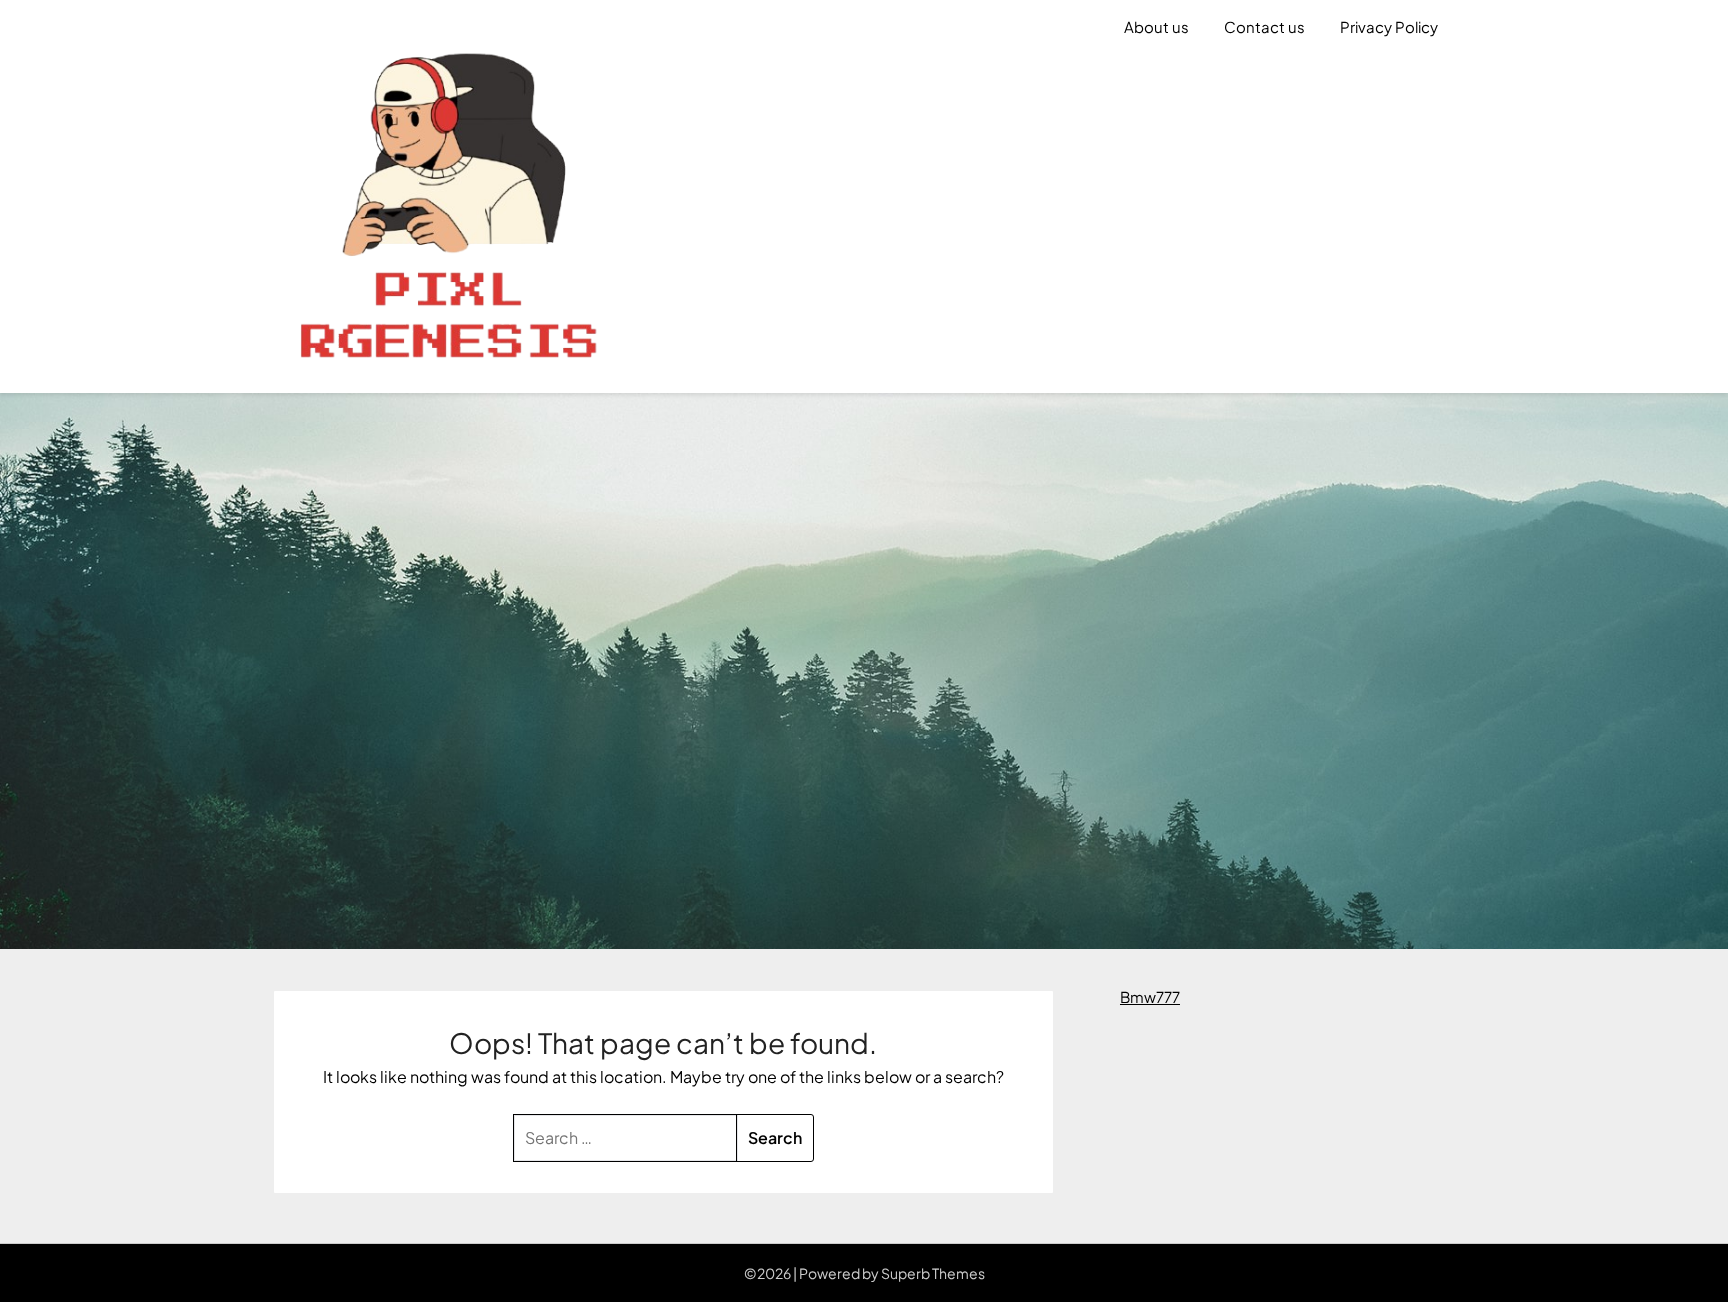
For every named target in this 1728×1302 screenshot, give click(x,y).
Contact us (1264, 26)
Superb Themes (933, 1273)
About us (1156, 26)
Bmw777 (1150, 996)
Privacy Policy (1389, 26)
